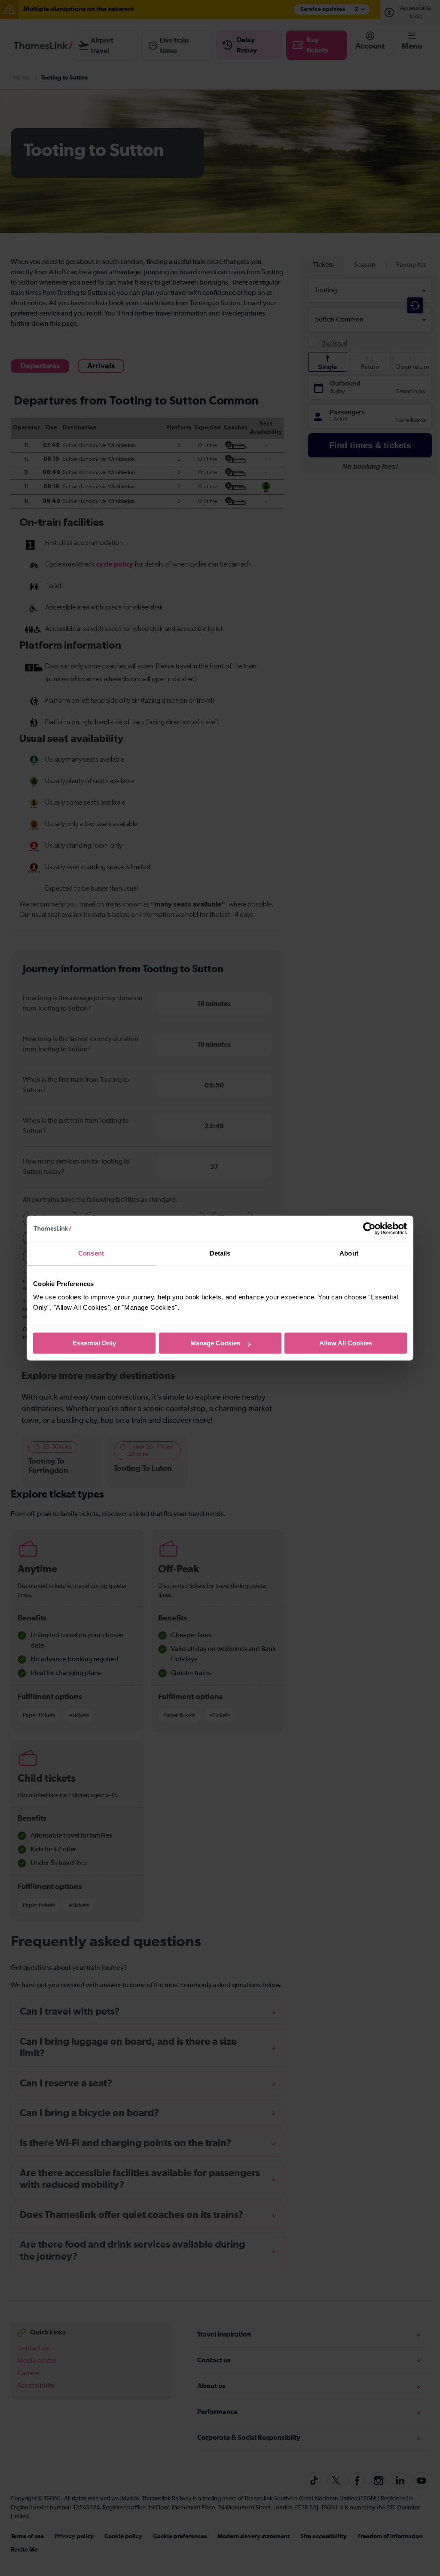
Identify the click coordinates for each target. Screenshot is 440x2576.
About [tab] (349, 1253)
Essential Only (94, 1343)
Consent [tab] (91, 1253)
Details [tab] (220, 1253)
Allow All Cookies (346, 1343)
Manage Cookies (215, 1343)
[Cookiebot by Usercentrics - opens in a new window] (369, 1228)
